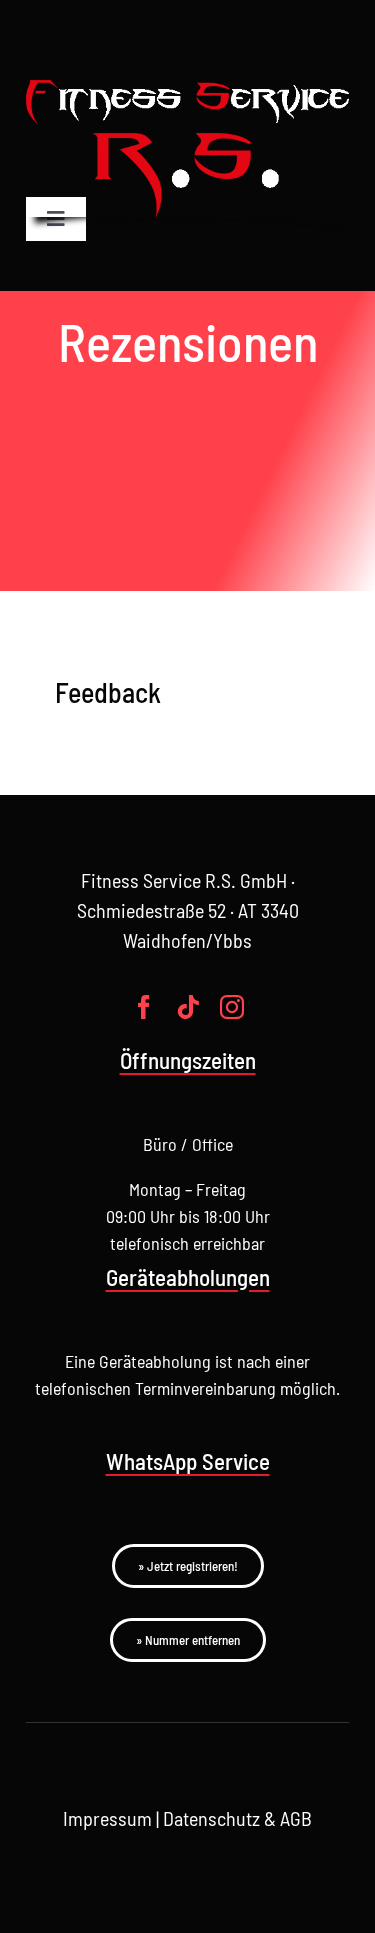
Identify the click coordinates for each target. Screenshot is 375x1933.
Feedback (108, 692)
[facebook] (144, 1007)
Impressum (107, 1818)
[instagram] (232, 1007)
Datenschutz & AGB (237, 1818)
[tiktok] (188, 1007)
